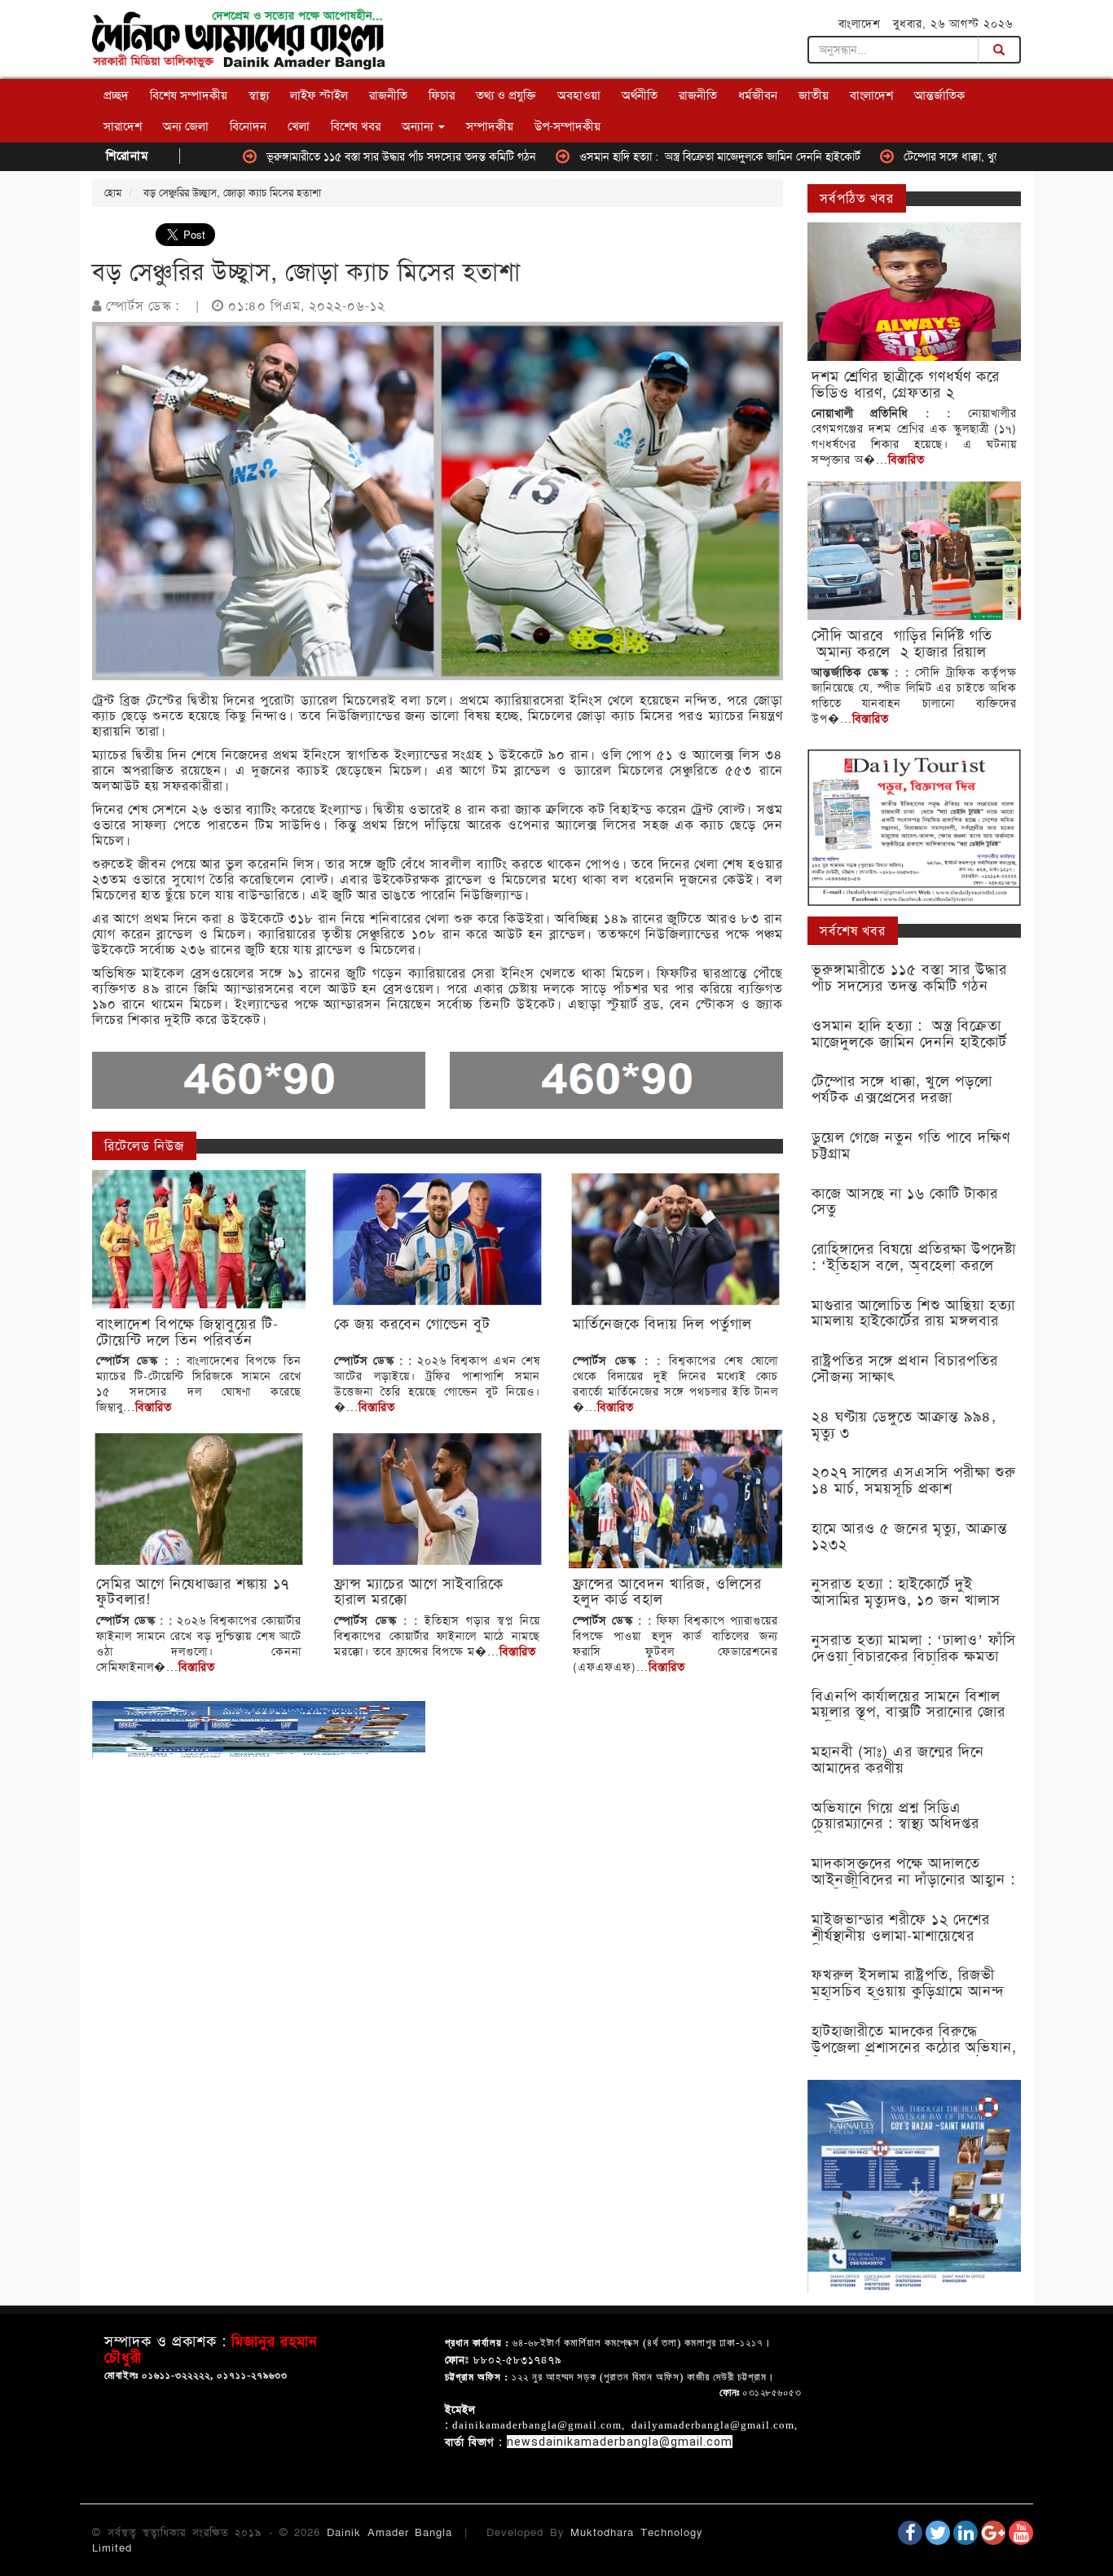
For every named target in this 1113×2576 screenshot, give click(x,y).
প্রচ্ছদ (116, 95)
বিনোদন (248, 126)
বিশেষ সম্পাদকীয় (189, 95)
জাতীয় (814, 95)
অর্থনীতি (640, 95)
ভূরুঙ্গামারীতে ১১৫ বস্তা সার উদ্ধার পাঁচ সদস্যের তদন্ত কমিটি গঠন (316, 156)
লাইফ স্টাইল (319, 95)
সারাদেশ (123, 126)
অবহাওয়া (579, 95)
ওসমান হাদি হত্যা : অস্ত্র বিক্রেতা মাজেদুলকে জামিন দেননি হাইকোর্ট (634, 156)
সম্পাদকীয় (490, 126)
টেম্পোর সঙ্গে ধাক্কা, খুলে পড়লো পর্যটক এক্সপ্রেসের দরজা (937, 156)
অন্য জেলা (186, 126)
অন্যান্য (419, 126)
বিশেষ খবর (356, 126)
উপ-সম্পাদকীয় (567, 126)
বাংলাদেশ (871, 95)
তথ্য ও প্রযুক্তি (506, 95)
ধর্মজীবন (758, 95)
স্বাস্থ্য (259, 95)
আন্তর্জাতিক (939, 95)
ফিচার (442, 95)
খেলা (299, 126)
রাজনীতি (388, 95)
